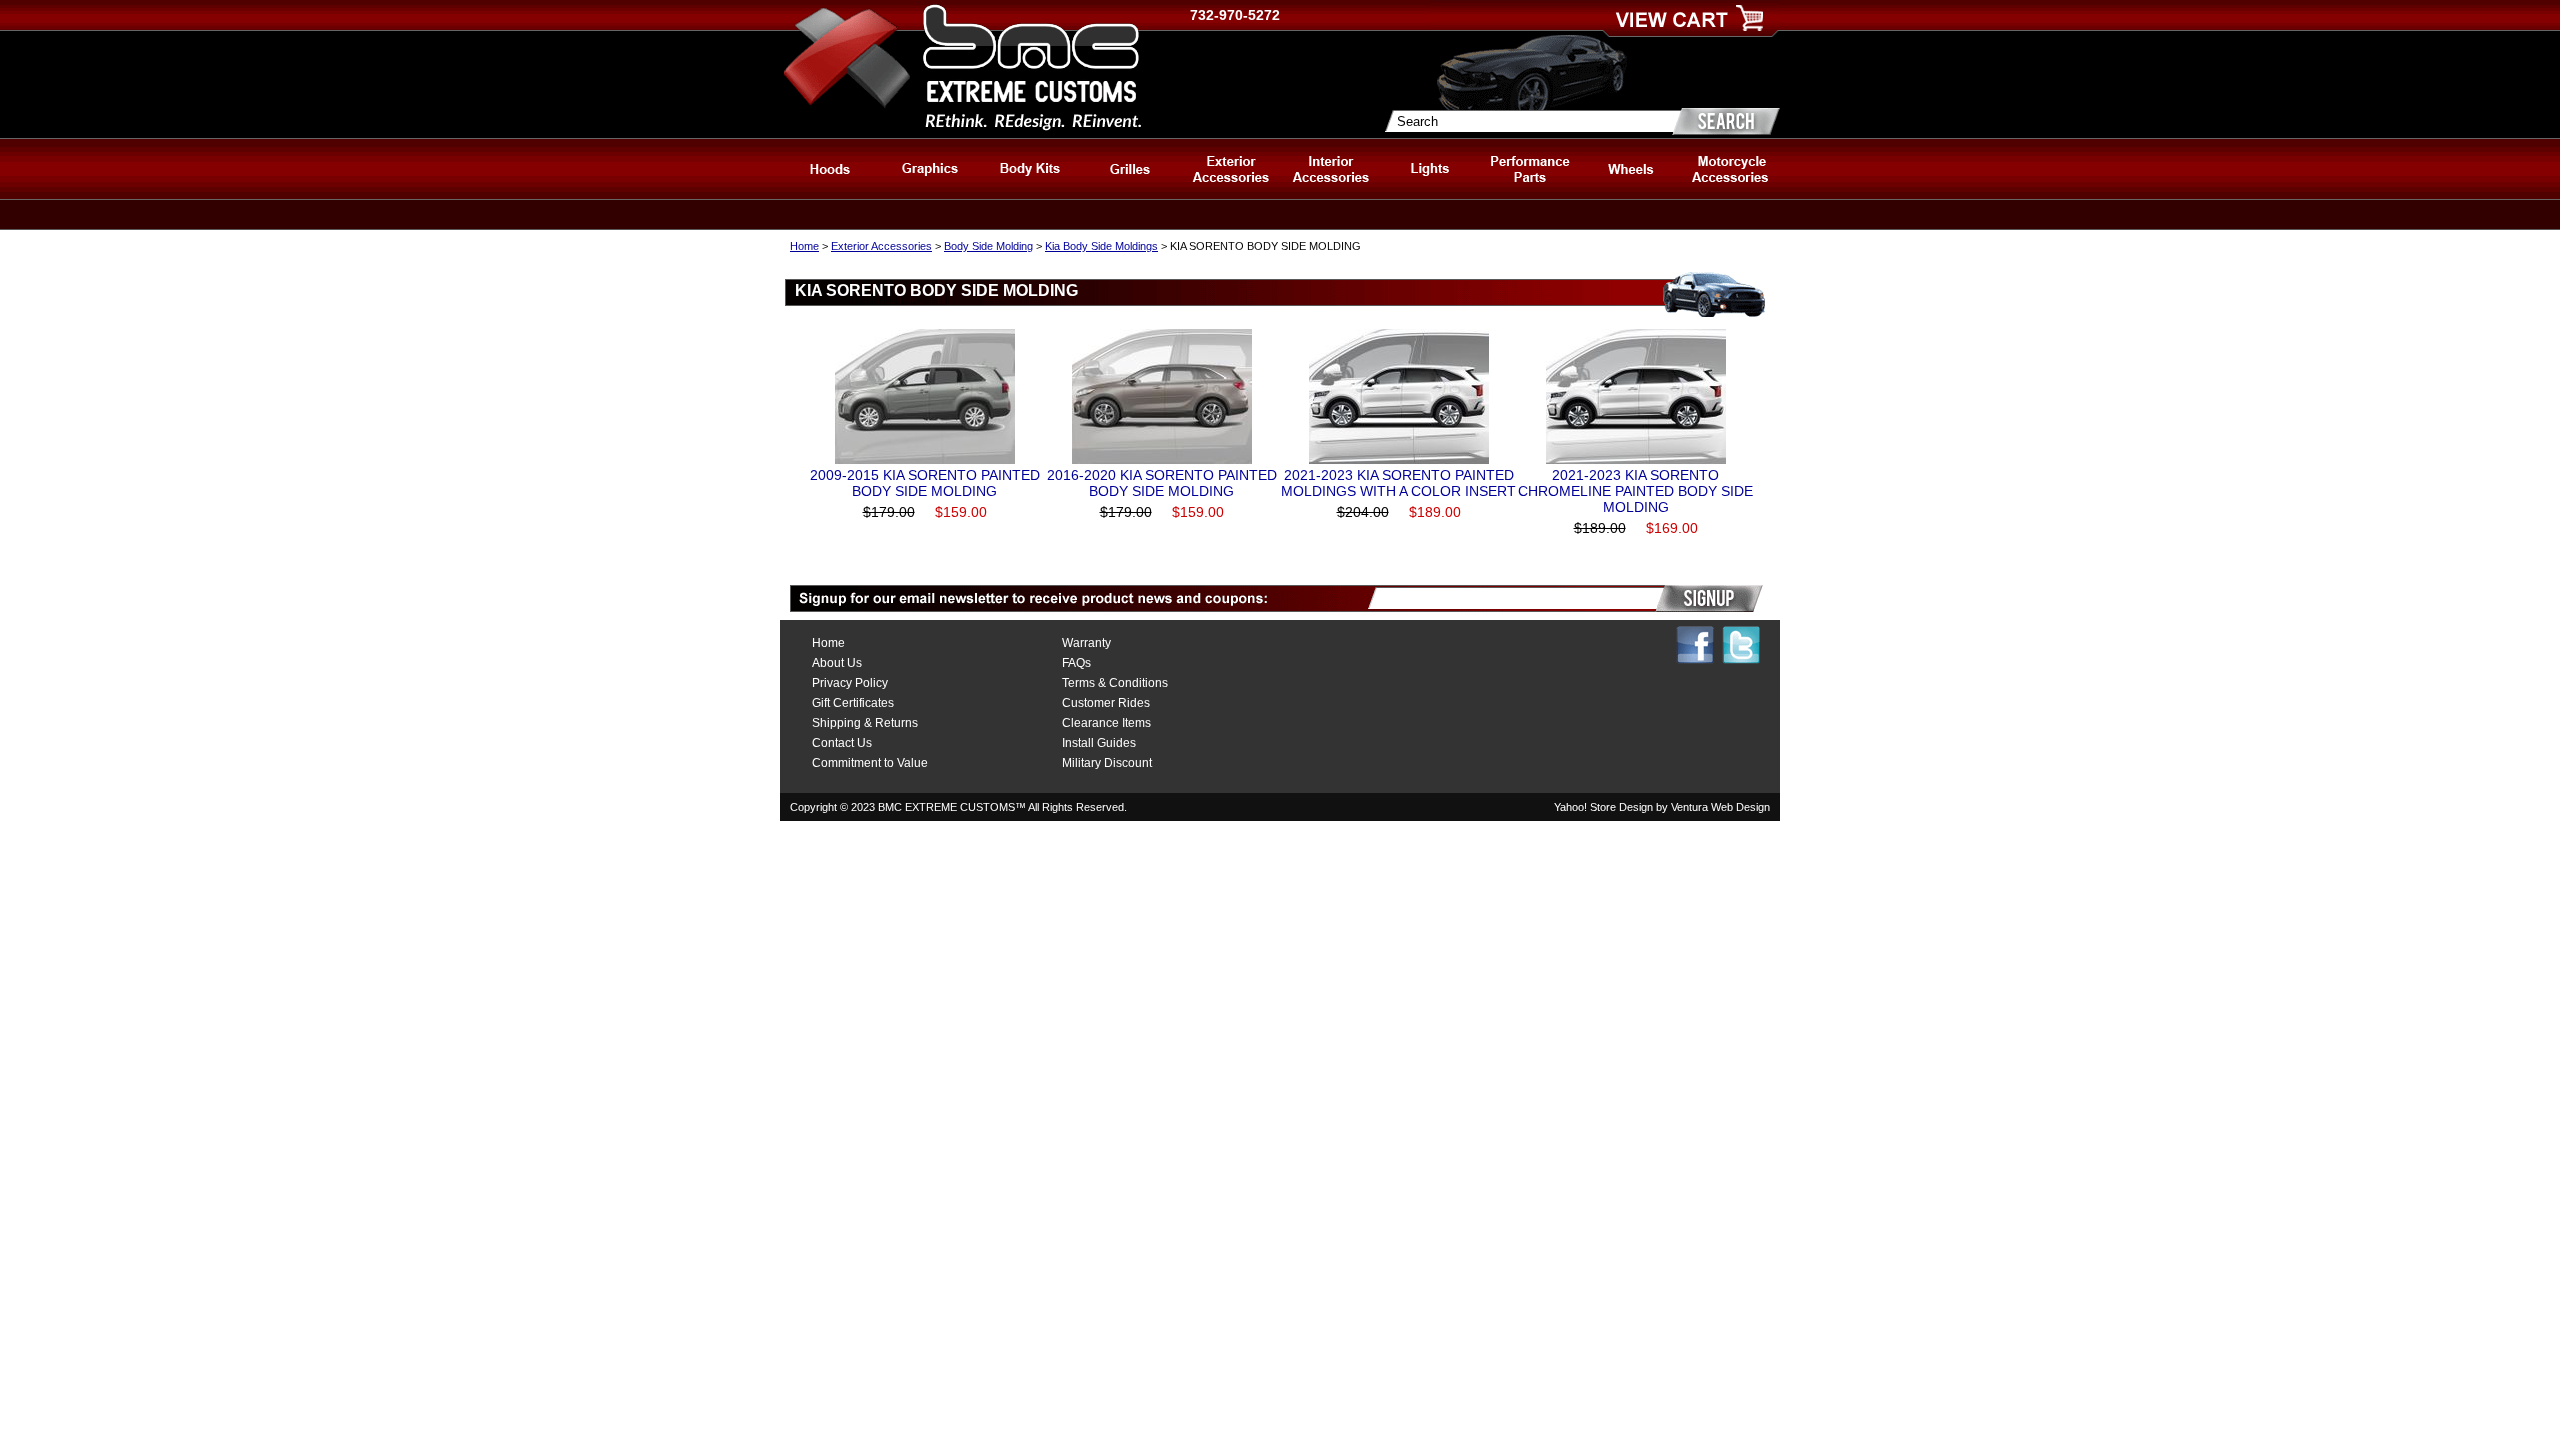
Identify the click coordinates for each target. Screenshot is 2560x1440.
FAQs (1076, 663)
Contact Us (842, 743)
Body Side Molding (988, 246)
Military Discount (1107, 763)
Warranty (1086, 643)
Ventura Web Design (1720, 807)
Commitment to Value (870, 763)
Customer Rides (1106, 703)
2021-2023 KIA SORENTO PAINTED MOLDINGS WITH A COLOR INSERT (1398, 483)
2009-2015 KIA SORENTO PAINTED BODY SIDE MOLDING (925, 483)
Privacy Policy (850, 683)
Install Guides (1099, 743)
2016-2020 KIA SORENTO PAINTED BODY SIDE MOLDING (1162, 483)
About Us (837, 663)
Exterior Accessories (881, 246)
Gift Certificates (853, 703)
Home (804, 246)
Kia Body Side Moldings (1101, 246)
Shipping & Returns (865, 723)
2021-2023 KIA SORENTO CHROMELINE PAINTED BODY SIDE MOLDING (1635, 491)
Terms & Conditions (1115, 683)
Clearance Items (1106, 723)
